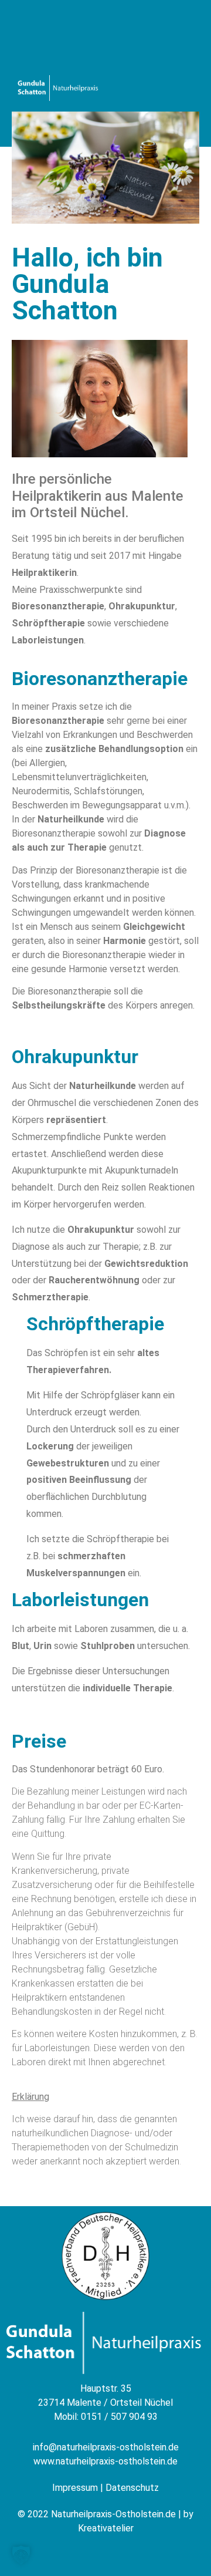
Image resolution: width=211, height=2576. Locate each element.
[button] (21, 2555)
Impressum (75, 2488)
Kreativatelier (106, 2528)
